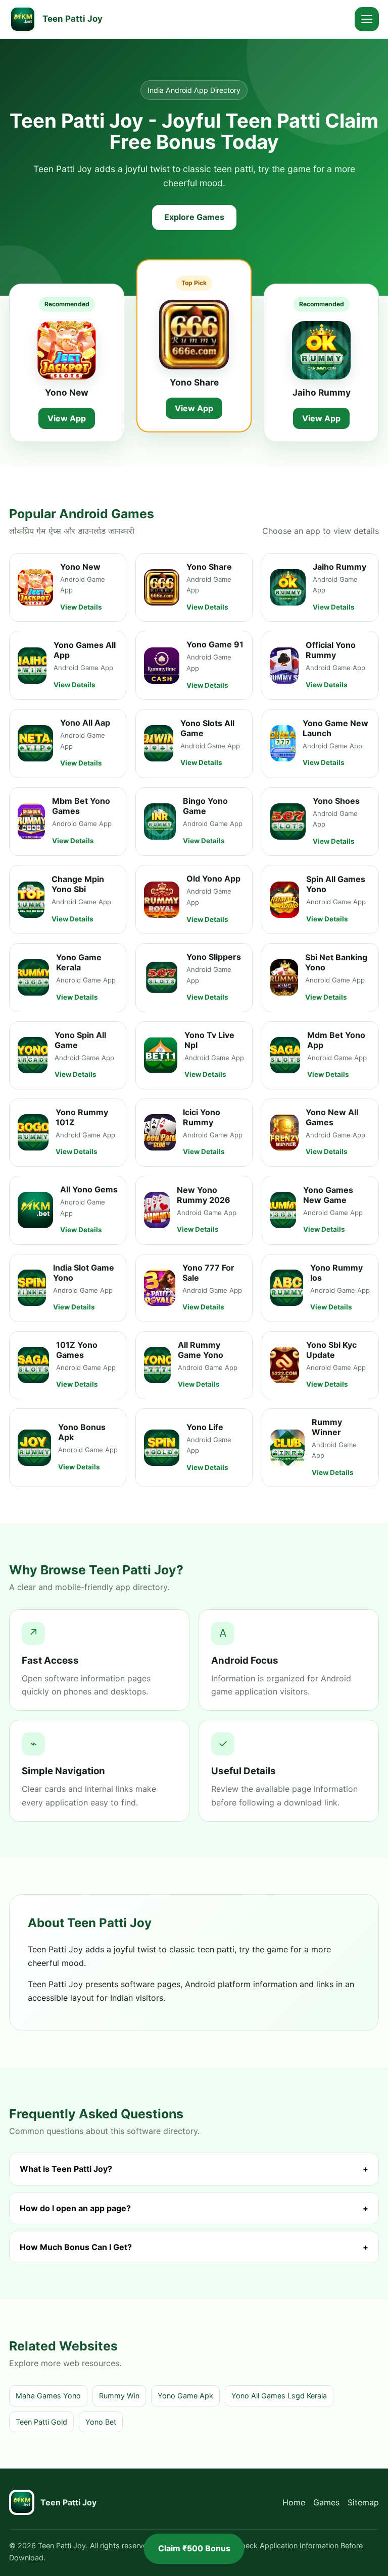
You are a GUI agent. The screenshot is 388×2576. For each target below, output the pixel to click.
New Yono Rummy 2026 (204, 1195)
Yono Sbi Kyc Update (331, 1350)
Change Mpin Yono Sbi (78, 884)
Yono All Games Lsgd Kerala (279, 2396)
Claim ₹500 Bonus (194, 2548)
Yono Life (205, 1427)
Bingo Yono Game (205, 806)
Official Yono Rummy (331, 650)
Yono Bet (101, 2422)
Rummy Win (119, 2396)
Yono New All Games (332, 1117)
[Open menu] (367, 19)
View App (67, 418)
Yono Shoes (336, 801)
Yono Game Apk (185, 2396)
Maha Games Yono (48, 2396)
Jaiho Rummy (322, 392)
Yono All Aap (85, 723)
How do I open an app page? (194, 2208)
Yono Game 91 (215, 644)
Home (294, 2502)
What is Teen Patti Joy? (194, 2169)
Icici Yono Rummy (202, 1117)
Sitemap (363, 2502)
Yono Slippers (214, 957)
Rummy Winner (327, 1427)
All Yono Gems (89, 1189)
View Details (81, 607)
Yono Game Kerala (79, 962)
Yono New (67, 392)
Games (326, 2502)
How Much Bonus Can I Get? (194, 2247)
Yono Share (194, 382)
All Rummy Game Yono (201, 1350)
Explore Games (194, 217)
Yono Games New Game (328, 1195)
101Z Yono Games (77, 1350)
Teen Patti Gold (41, 2422)
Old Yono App (213, 879)
